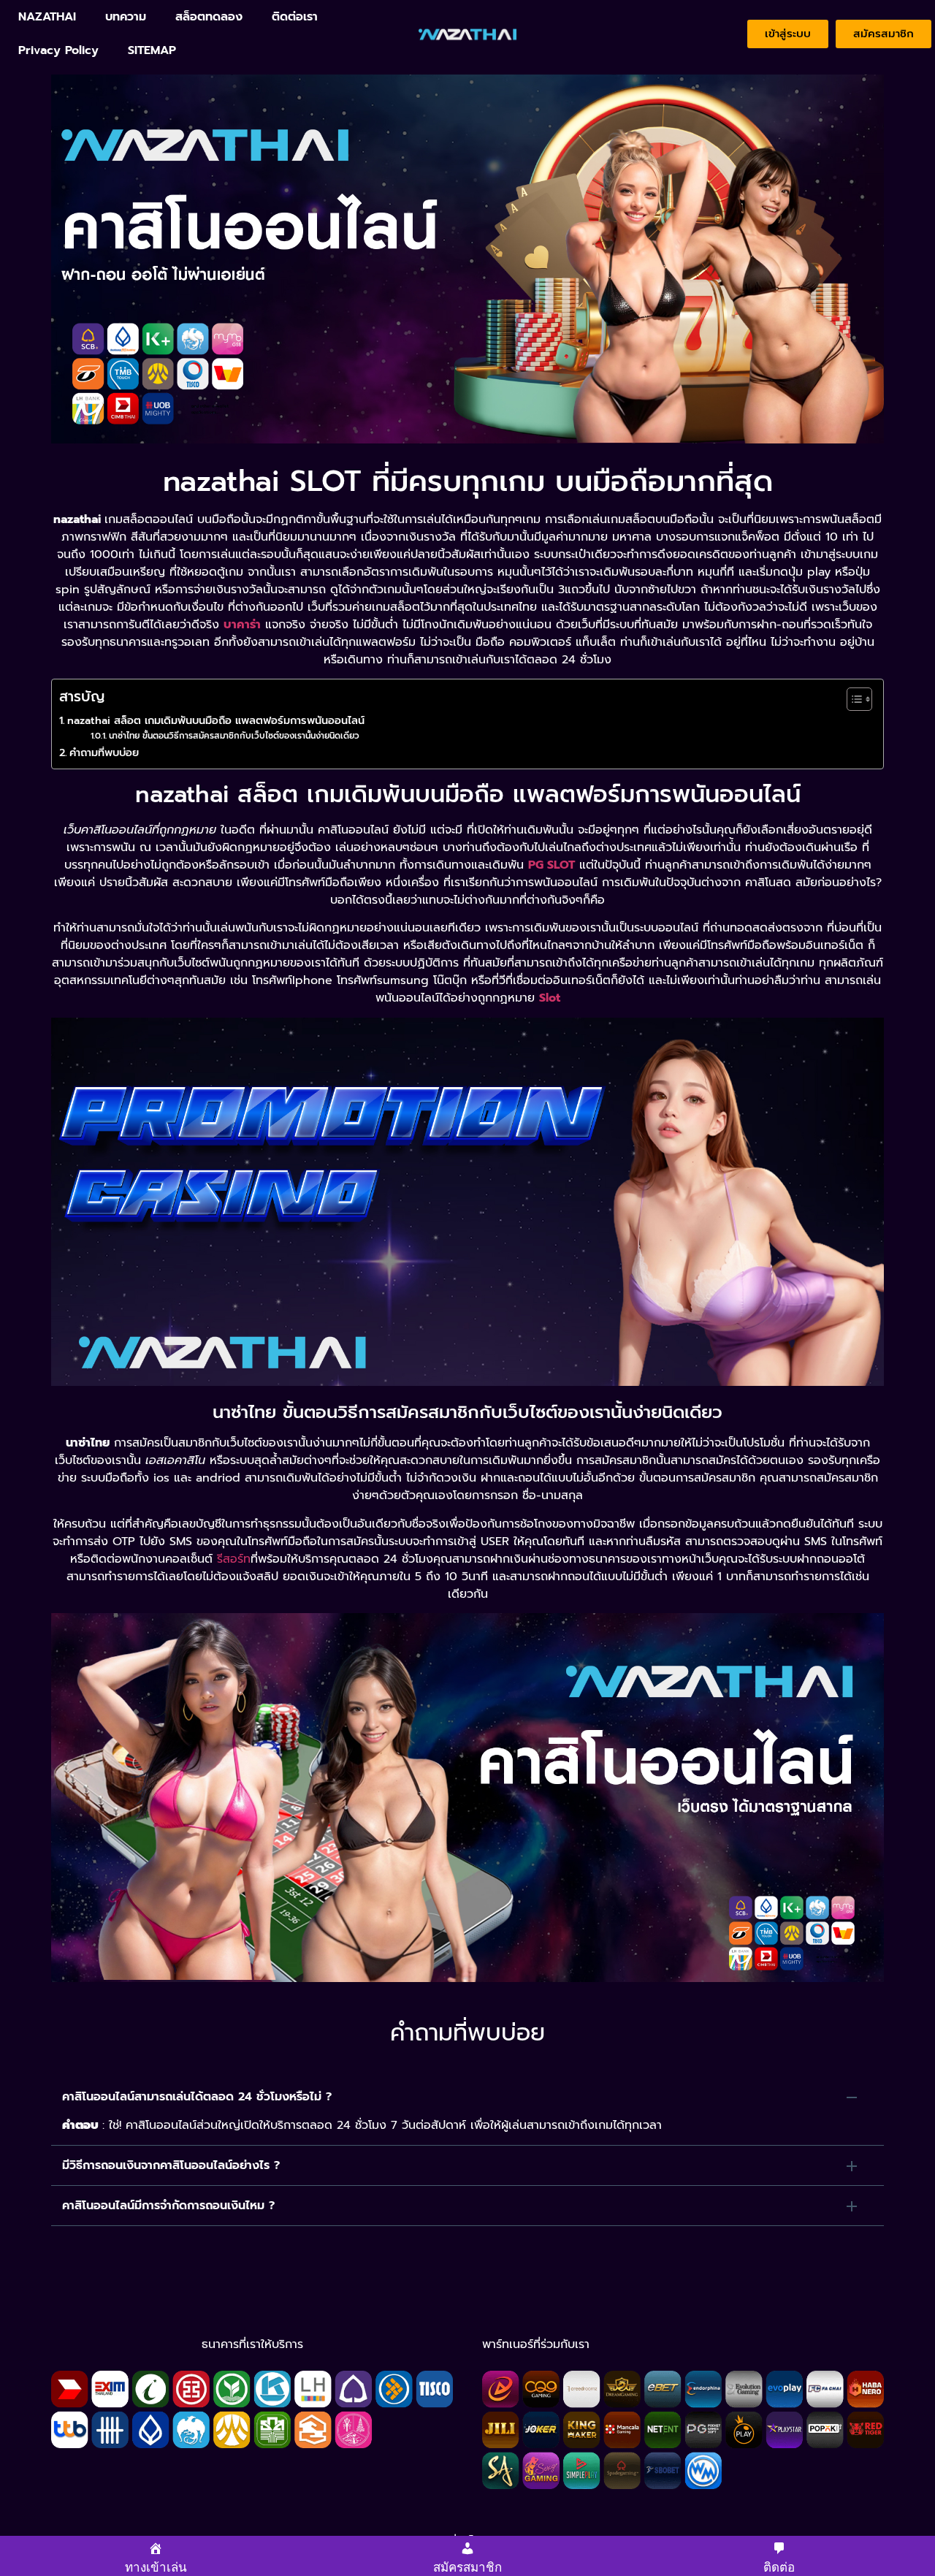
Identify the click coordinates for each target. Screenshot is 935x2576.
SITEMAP (152, 50)
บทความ (126, 17)
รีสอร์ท (234, 1559)
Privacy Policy (58, 50)
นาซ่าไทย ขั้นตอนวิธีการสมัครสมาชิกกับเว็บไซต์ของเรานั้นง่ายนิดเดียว (234, 736)
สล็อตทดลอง (209, 17)
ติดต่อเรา (295, 17)
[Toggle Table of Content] (852, 699)
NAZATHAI (47, 17)
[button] (467, 2097)
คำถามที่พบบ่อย (104, 752)
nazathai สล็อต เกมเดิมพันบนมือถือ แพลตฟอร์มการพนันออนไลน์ (216, 720)
